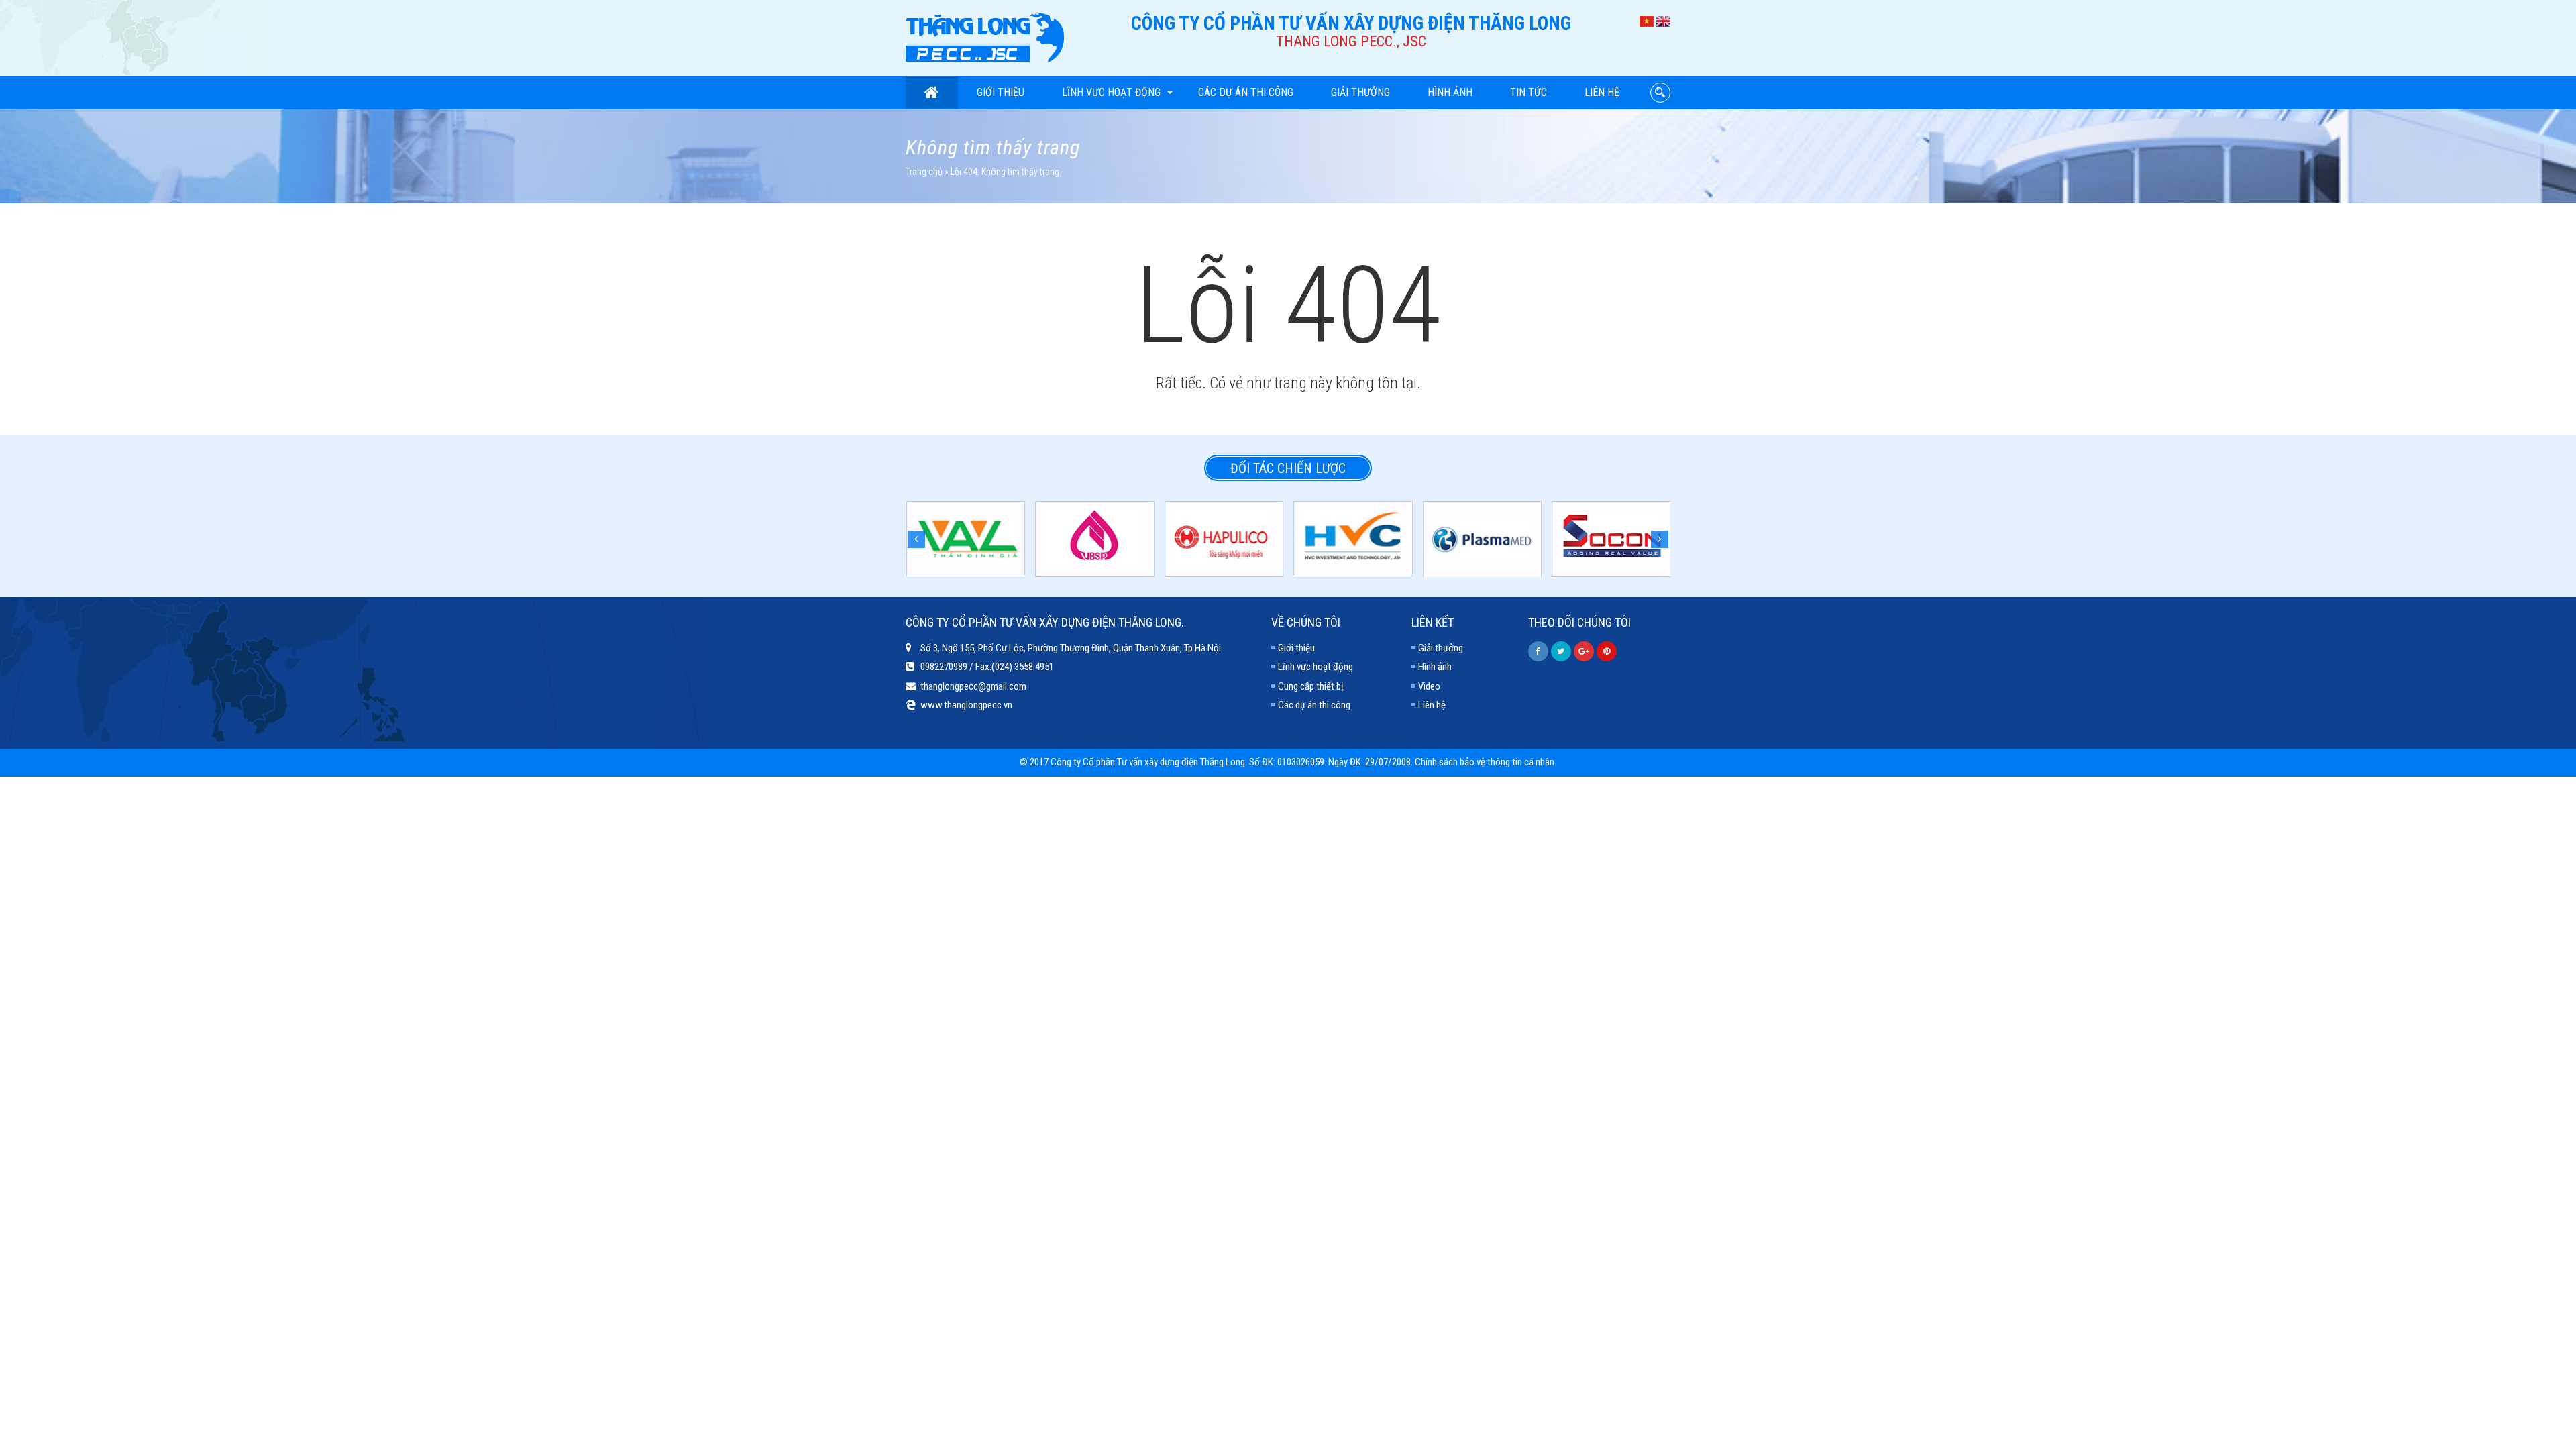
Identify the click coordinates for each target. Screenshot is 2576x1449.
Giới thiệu (1001, 92)
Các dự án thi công (1246, 92)
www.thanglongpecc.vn (966, 705)
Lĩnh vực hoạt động (1111, 92)
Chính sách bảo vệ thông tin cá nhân (1485, 762)
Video (1429, 686)
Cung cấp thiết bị (1310, 686)
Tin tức (1528, 92)
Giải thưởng (1360, 92)
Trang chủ (924, 172)
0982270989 (944, 667)
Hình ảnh (1450, 92)
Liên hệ (1602, 92)
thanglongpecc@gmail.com (973, 686)
